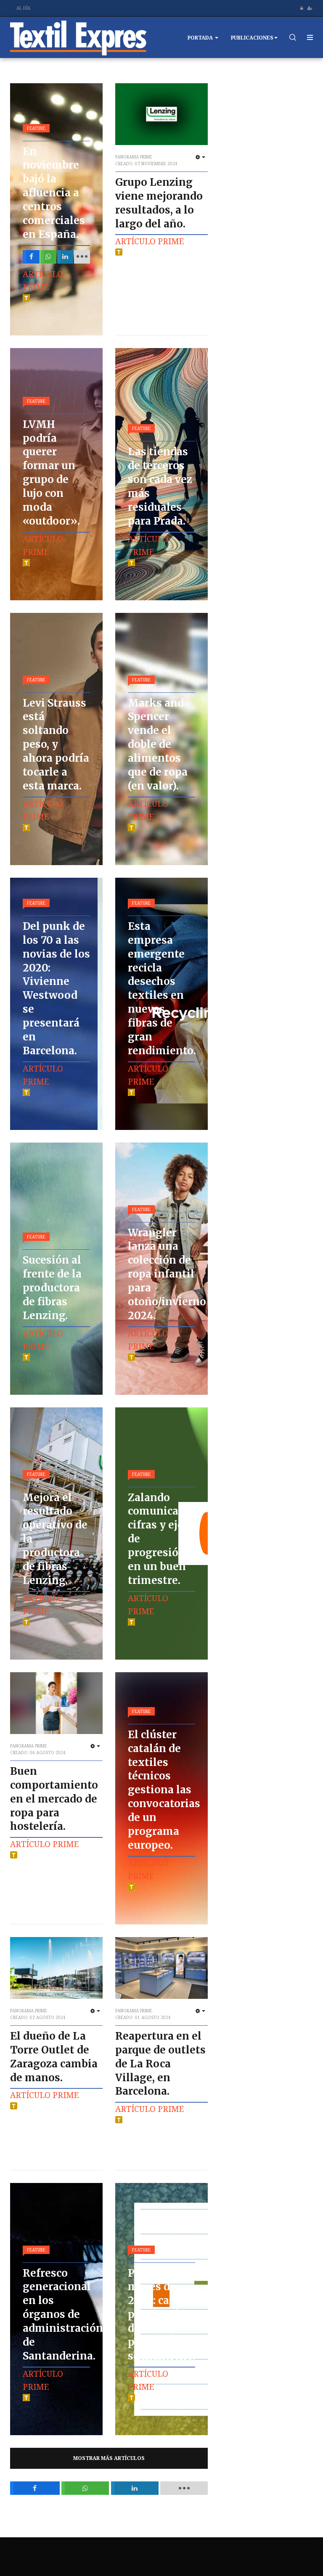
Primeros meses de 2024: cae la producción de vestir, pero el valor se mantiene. (161, 2315)
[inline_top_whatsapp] (48, 257)
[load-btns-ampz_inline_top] (82, 257)
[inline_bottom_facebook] (35, 2488)
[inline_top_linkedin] (65, 257)
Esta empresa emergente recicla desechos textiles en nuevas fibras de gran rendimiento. (162, 988)
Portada (201, 38)
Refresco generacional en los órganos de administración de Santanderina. (63, 2315)
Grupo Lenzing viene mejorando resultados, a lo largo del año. (159, 203)
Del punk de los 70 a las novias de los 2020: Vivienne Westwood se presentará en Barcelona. (56, 988)
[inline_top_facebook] (31, 257)
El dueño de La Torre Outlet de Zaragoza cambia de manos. (54, 2057)
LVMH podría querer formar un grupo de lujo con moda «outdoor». (51, 473)
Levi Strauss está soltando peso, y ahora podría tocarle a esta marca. (56, 744)
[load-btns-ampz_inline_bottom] (184, 2488)
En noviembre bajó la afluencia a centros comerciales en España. (54, 193)
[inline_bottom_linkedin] (135, 2488)
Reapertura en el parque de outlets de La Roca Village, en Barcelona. (160, 2064)
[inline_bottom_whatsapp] (85, 2488)
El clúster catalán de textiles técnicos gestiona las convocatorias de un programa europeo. (164, 1790)
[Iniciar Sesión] (302, 8)
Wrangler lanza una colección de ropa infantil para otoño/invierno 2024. (167, 1274)
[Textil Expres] (78, 37)
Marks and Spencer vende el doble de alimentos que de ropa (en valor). (158, 744)
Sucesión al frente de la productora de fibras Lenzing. (52, 1288)
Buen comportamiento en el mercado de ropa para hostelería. (54, 1799)
